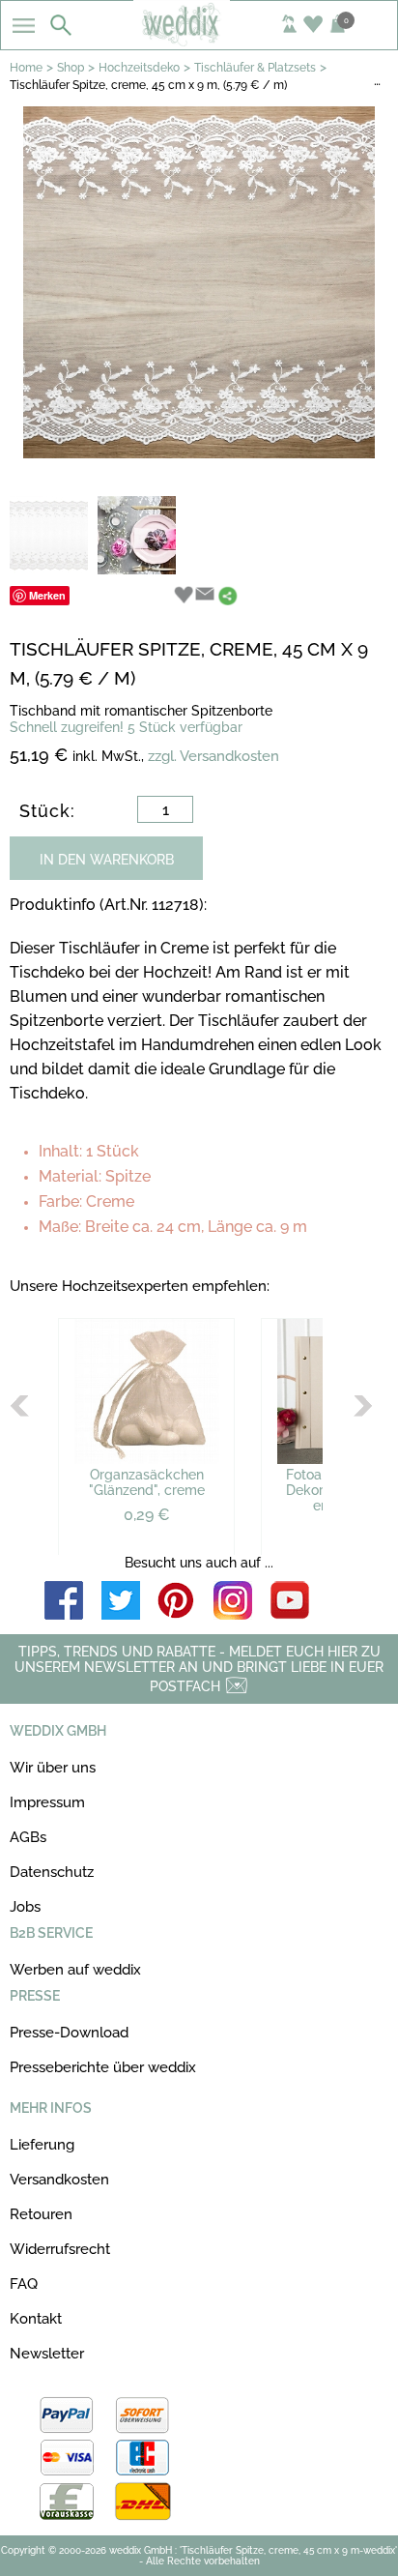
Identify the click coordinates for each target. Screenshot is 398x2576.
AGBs (28, 1837)
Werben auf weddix (75, 1970)
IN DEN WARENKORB (107, 860)
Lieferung (42, 2145)
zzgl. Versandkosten (213, 756)
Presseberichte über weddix (103, 2067)
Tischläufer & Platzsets (255, 68)
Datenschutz (52, 1872)
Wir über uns (53, 1768)
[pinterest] (177, 1602)
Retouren (41, 2214)
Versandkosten (59, 2180)
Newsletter (47, 2354)
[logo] (199, 41)
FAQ (24, 2284)
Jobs (25, 1907)
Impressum (47, 1802)
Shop (71, 68)
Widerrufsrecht (60, 2249)
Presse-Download (69, 2033)
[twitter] (121, 1602)
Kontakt (36, 2319)
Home (26, 68)
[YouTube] (290, 1602)
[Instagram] (233, 1602)
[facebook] (64, 1602)
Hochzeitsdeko (139, 68)
